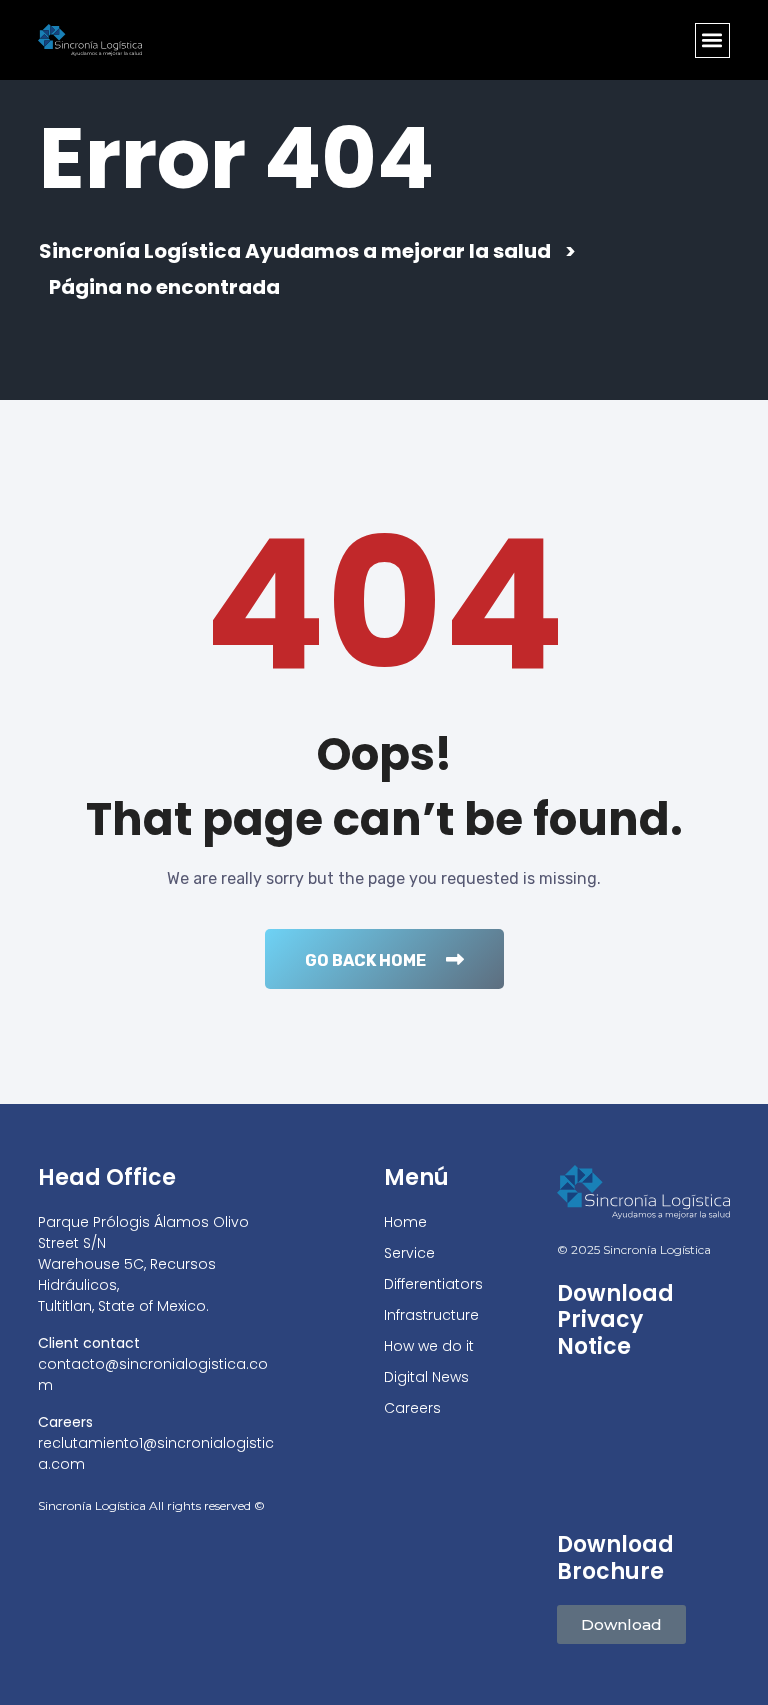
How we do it (429, 1346)
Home (405, 1222)
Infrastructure (431, 1315)
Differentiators (433, 1284)
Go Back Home (365, 960)
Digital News (426, 1377)
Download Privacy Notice (615, 1320)
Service (409, 1253)
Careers (412, 1408)
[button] (712, 40)
